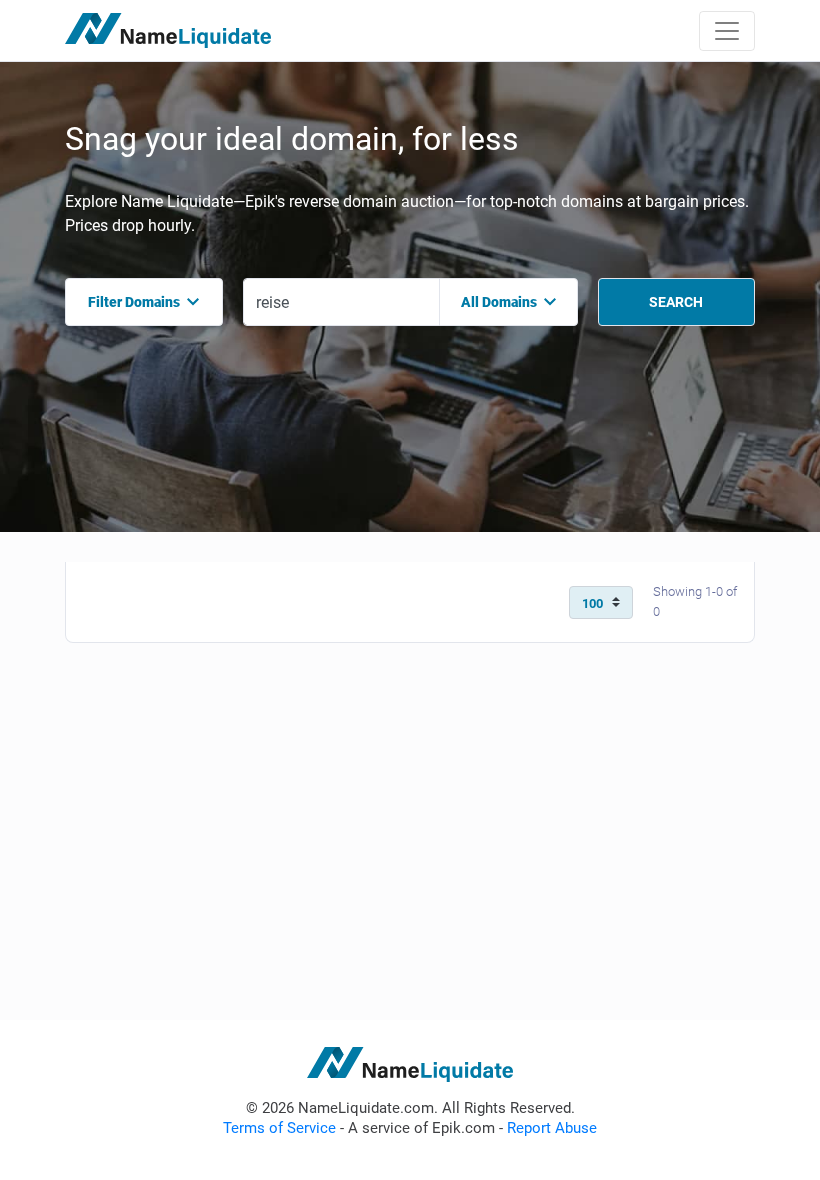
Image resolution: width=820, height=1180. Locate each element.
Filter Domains (134, 302)
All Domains (499, 302)
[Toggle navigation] (727, 31)
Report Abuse (552, 1128)
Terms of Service (279, 1128)
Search (676, 302)
